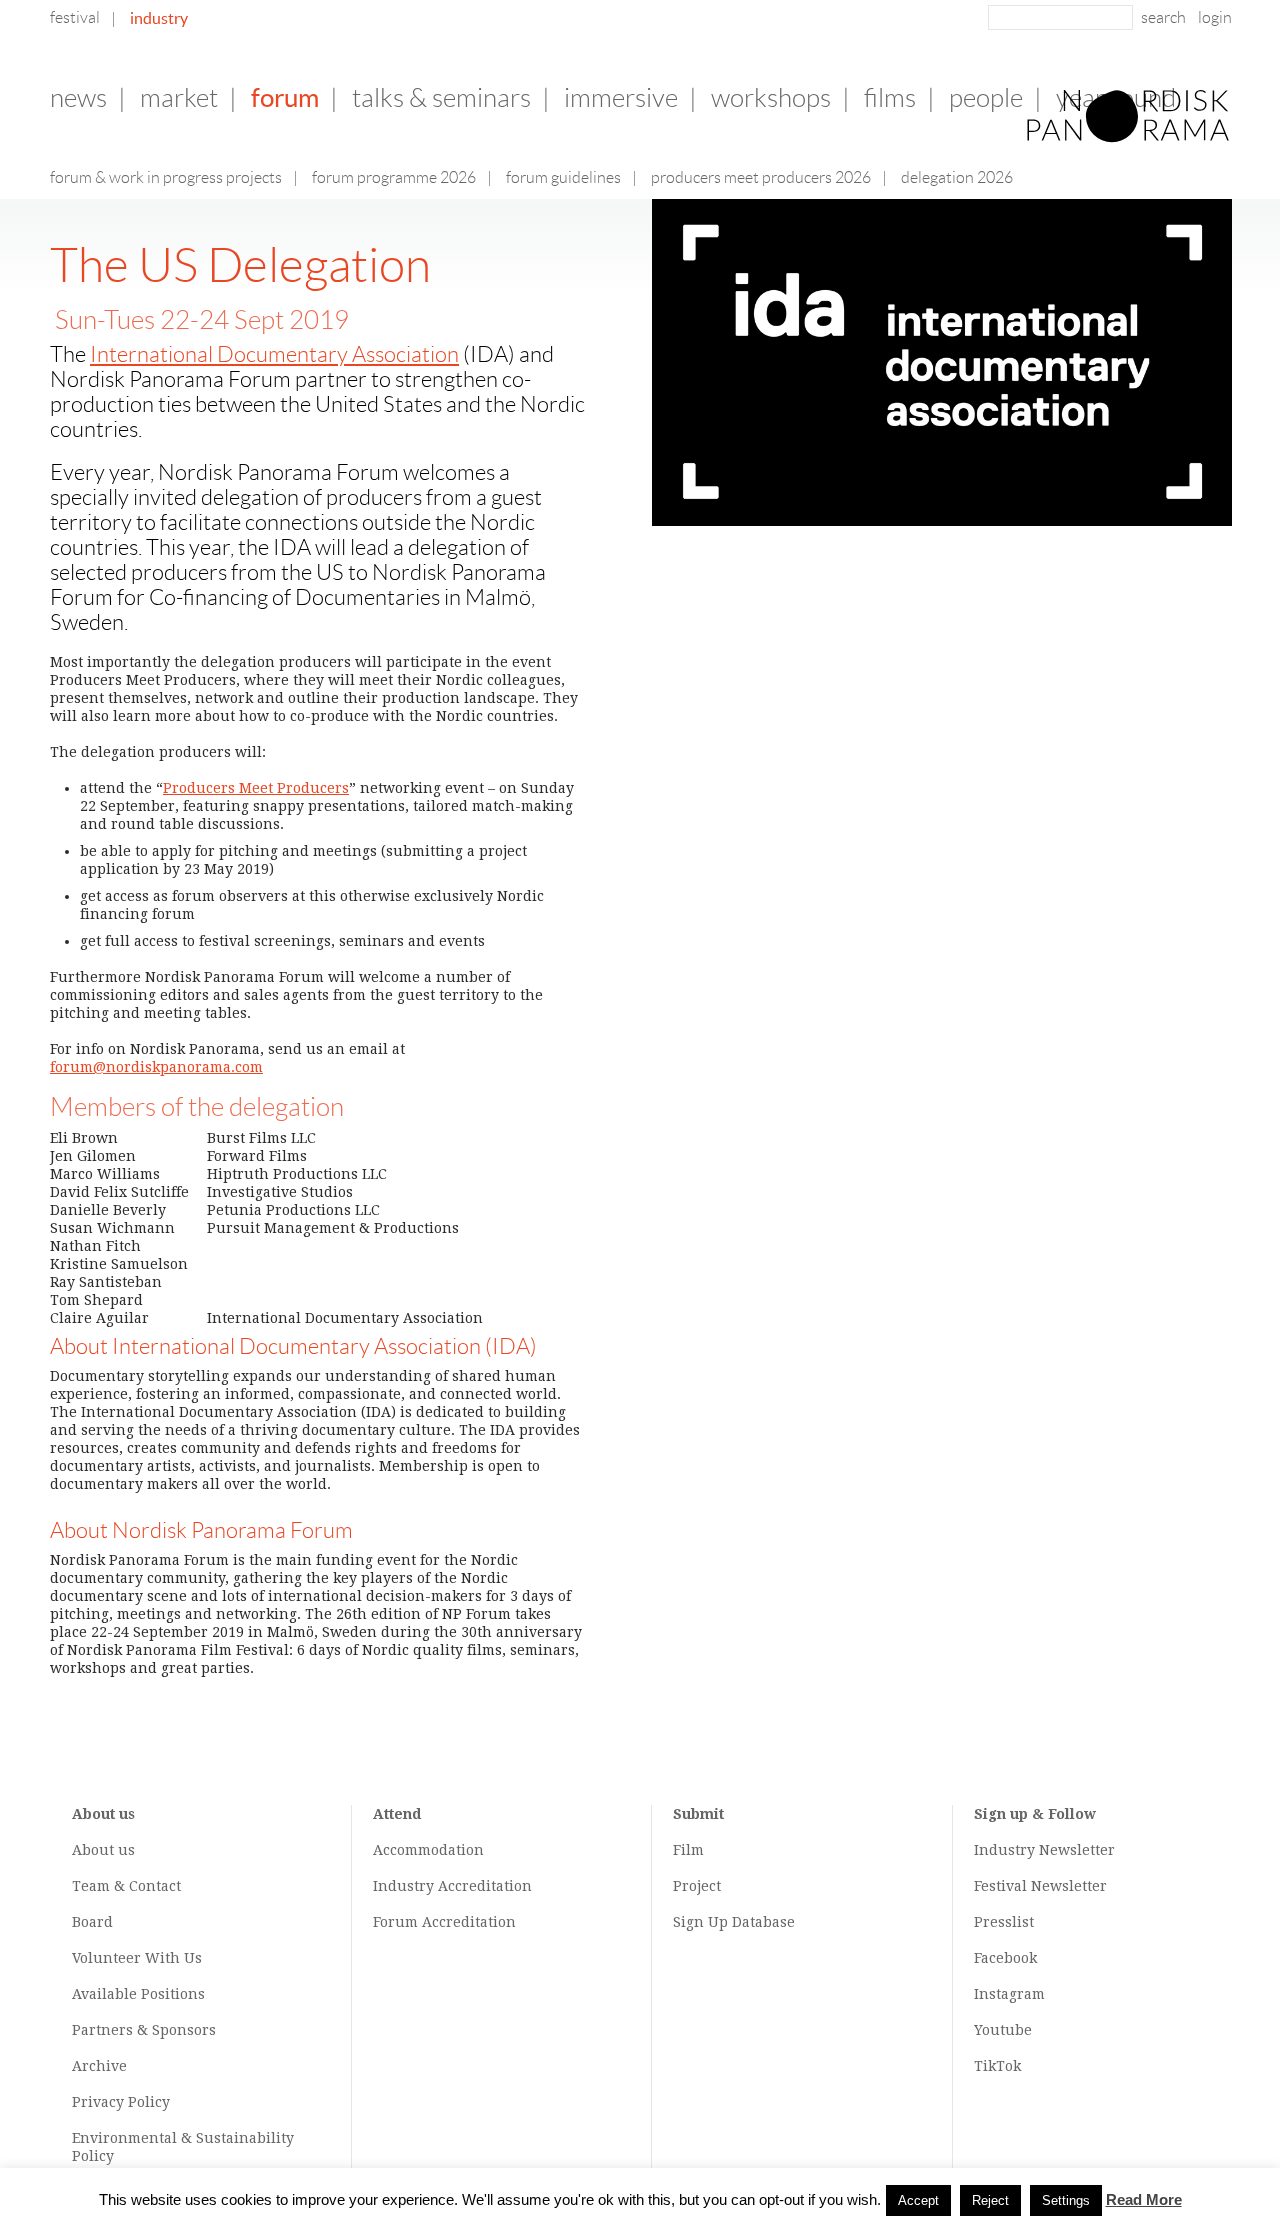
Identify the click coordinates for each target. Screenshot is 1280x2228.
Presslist (1004, 1922)
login (1215, 17)
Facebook (1005, 1958)
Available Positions (138, 1994)
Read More (1144, 2199)
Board (92, 1922)
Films (890, 98)
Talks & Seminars (441, 98)
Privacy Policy (121, 2102)
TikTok (997, 2066)
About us (103, 1850)
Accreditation (485, 1886)
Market (179, 98)
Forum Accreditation (444, 1922)
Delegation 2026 (957, 177)
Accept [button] (918, 2200)
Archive (99, 2066)
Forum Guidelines (563, 177)
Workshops (771, 98)
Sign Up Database (734, 1922)
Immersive (621, 98)
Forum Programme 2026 (394, 177)
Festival (75, 17)
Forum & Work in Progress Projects (166, 177)
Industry (159, 18)
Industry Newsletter (1044, 1850)
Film (688, 1850)
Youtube (1003, 2030)
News (78, 98)
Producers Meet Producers (256, 788)
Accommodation (428, 1850)
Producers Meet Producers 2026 (761, 177)
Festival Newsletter (1040, 1886)
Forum (285, 97)
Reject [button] (990, 2200)
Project (697, 1886)
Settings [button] (1066, 2200)
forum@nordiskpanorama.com (156, 1067)
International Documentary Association (274, 354)
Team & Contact (126, 1886)
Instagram (1009, 1994)
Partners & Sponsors (144, 2030)
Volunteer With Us (137, 1958)
